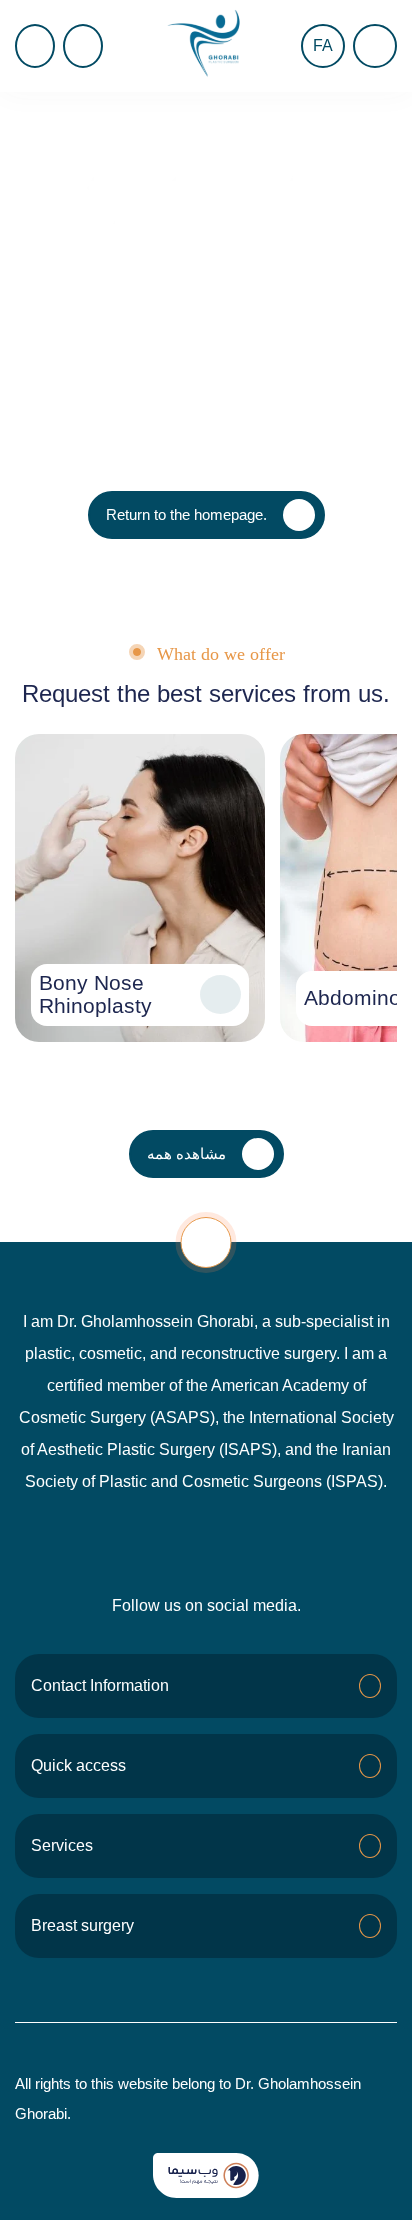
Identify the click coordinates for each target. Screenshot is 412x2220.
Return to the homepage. (186, 514)
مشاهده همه (186, 1153)
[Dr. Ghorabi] (206, 46)
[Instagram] (114, 1544)
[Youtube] (160, 1544)
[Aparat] (252, 1544)
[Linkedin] (298, 1544)
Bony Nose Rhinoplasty (95, 994)
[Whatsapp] (206, 1544)
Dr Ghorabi (50, 122)
